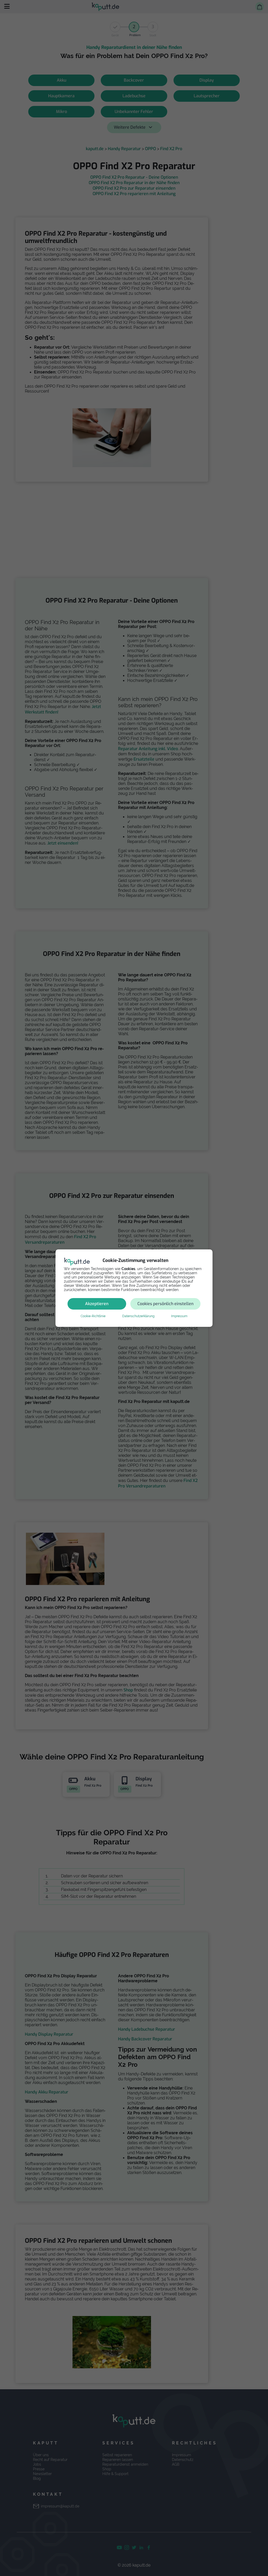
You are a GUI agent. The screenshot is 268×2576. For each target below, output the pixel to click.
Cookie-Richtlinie (93, 1316)
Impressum (179, 1316)
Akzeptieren (97, 1304)
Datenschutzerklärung (138, 1316)
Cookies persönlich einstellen (165, 1304)
